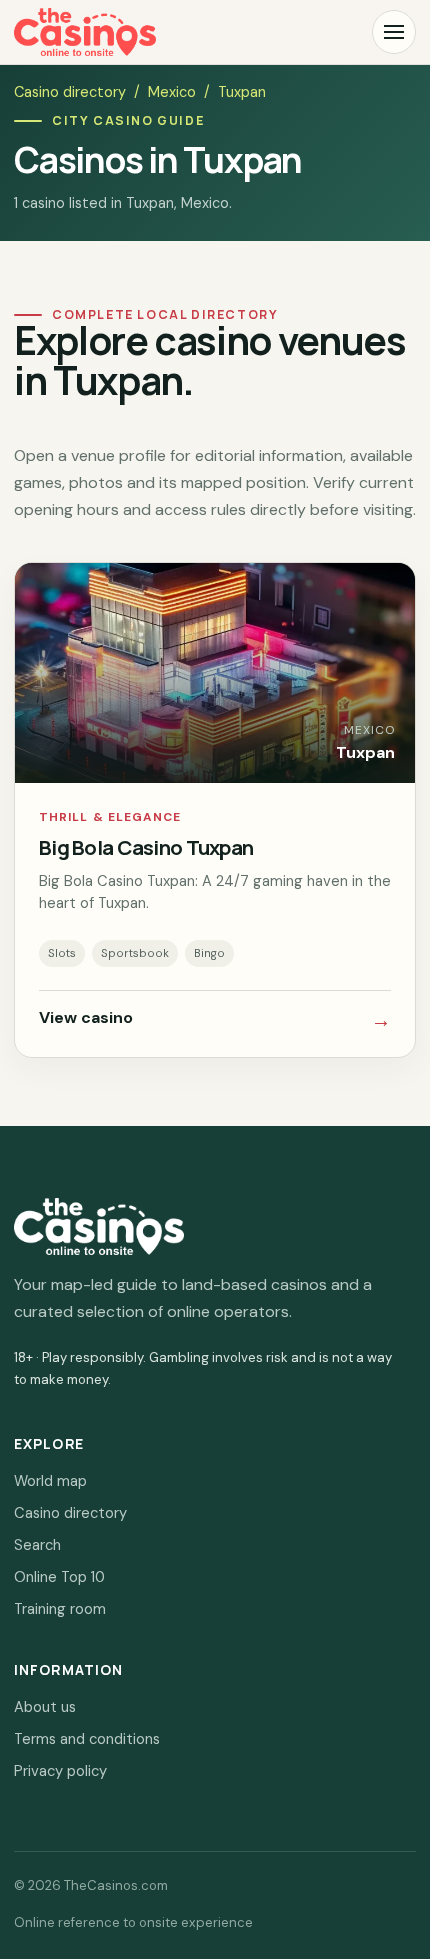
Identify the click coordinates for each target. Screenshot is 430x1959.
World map (50, 1481)
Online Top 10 (59, 1577)
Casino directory (70, 92)
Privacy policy (60, 1771)
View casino (215, 1020)
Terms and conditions (87, 1739)
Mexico (172, 92)
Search (37, 1545)
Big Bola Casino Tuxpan (146, 847)
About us (45, 1707)
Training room (60, 1609)
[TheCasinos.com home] (85, 32)
